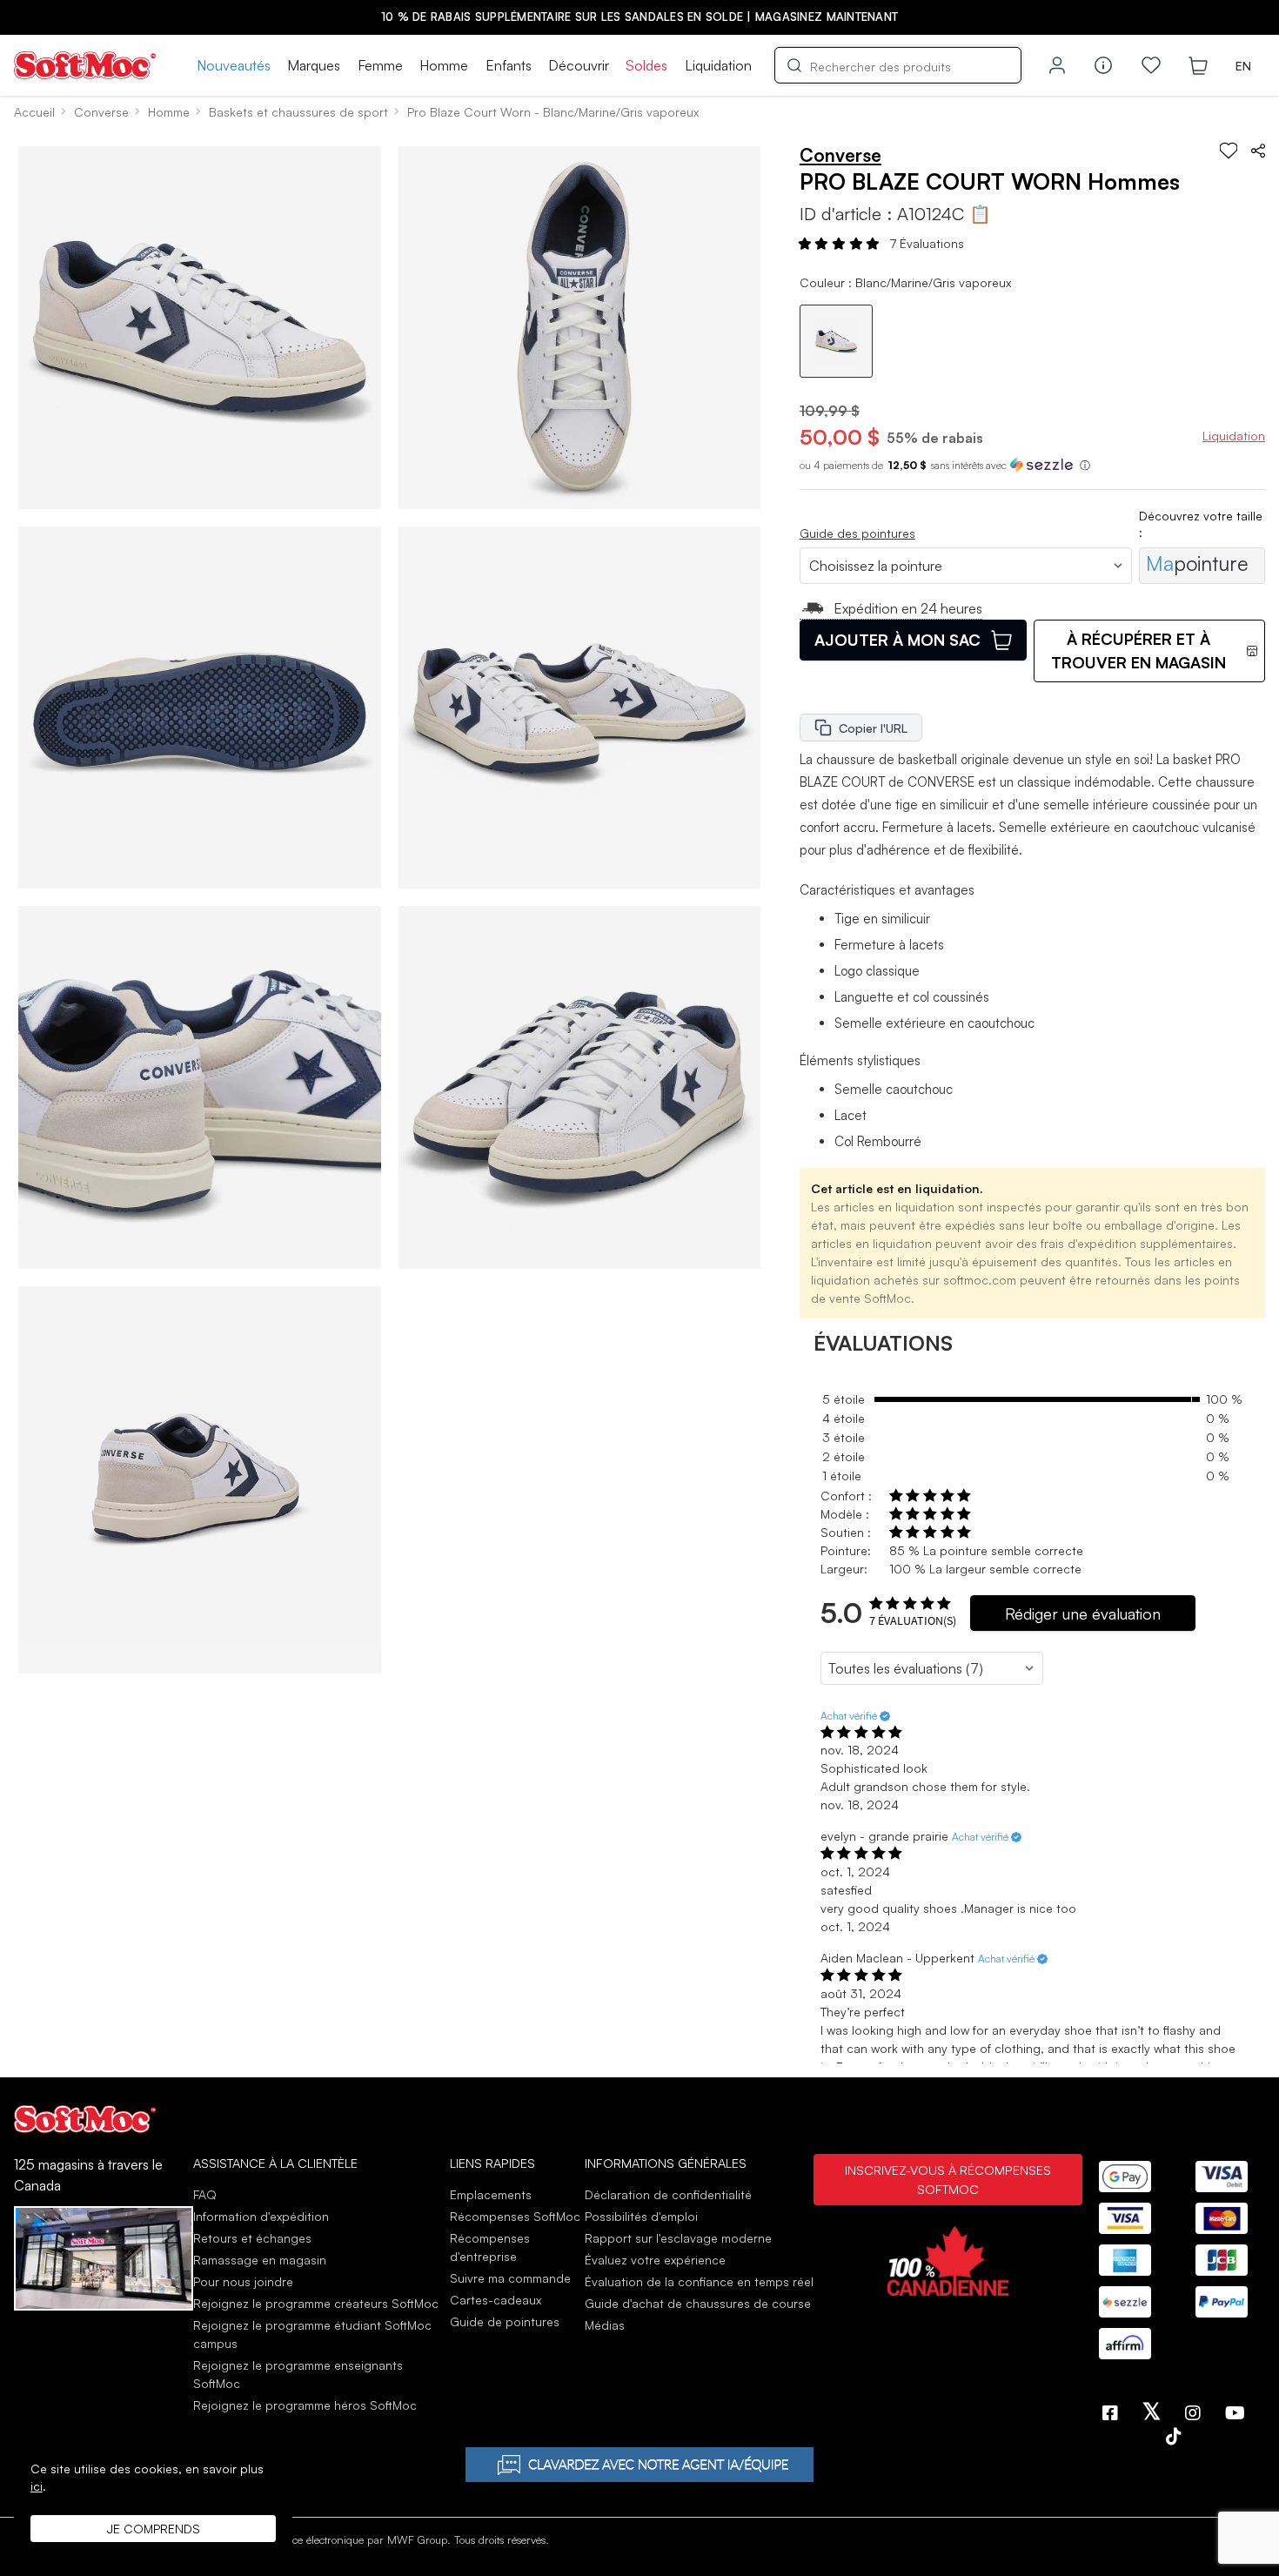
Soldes (646, 65)
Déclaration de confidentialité (668, 2194)
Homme (444, 65)
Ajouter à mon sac (897, 640)
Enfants (509, 65)
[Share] (1258, 151)
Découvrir (579, 65)
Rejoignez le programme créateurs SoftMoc (316, 2303)
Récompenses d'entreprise (490, 2247)
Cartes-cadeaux (496, 2300)
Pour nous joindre (243, 2281)
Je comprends (154, 2529)
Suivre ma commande (510, 2278)
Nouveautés (234, 65)
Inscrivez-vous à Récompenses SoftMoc (948, 2179)
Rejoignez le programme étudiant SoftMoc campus (312, 2334)
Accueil (34, 112)
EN (1243, 66)
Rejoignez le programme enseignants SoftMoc (298, 2374)
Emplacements (491, 2194)
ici (37, 2486)
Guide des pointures (857, 533)
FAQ (205, 2194)
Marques (314, 65)
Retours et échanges (252, 2238)
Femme (380, 65)
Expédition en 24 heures (908, 608)
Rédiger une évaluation (1083, 1613)
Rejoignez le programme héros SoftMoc (305, 2405)
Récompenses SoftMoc (515, 2216)
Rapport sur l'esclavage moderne (678, 2238)
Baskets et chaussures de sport (298, 112)
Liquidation (718, 65)
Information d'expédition (261, 2216)
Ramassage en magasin (260, 2260)
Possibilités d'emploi (641, 2216)
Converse (101, 112)
